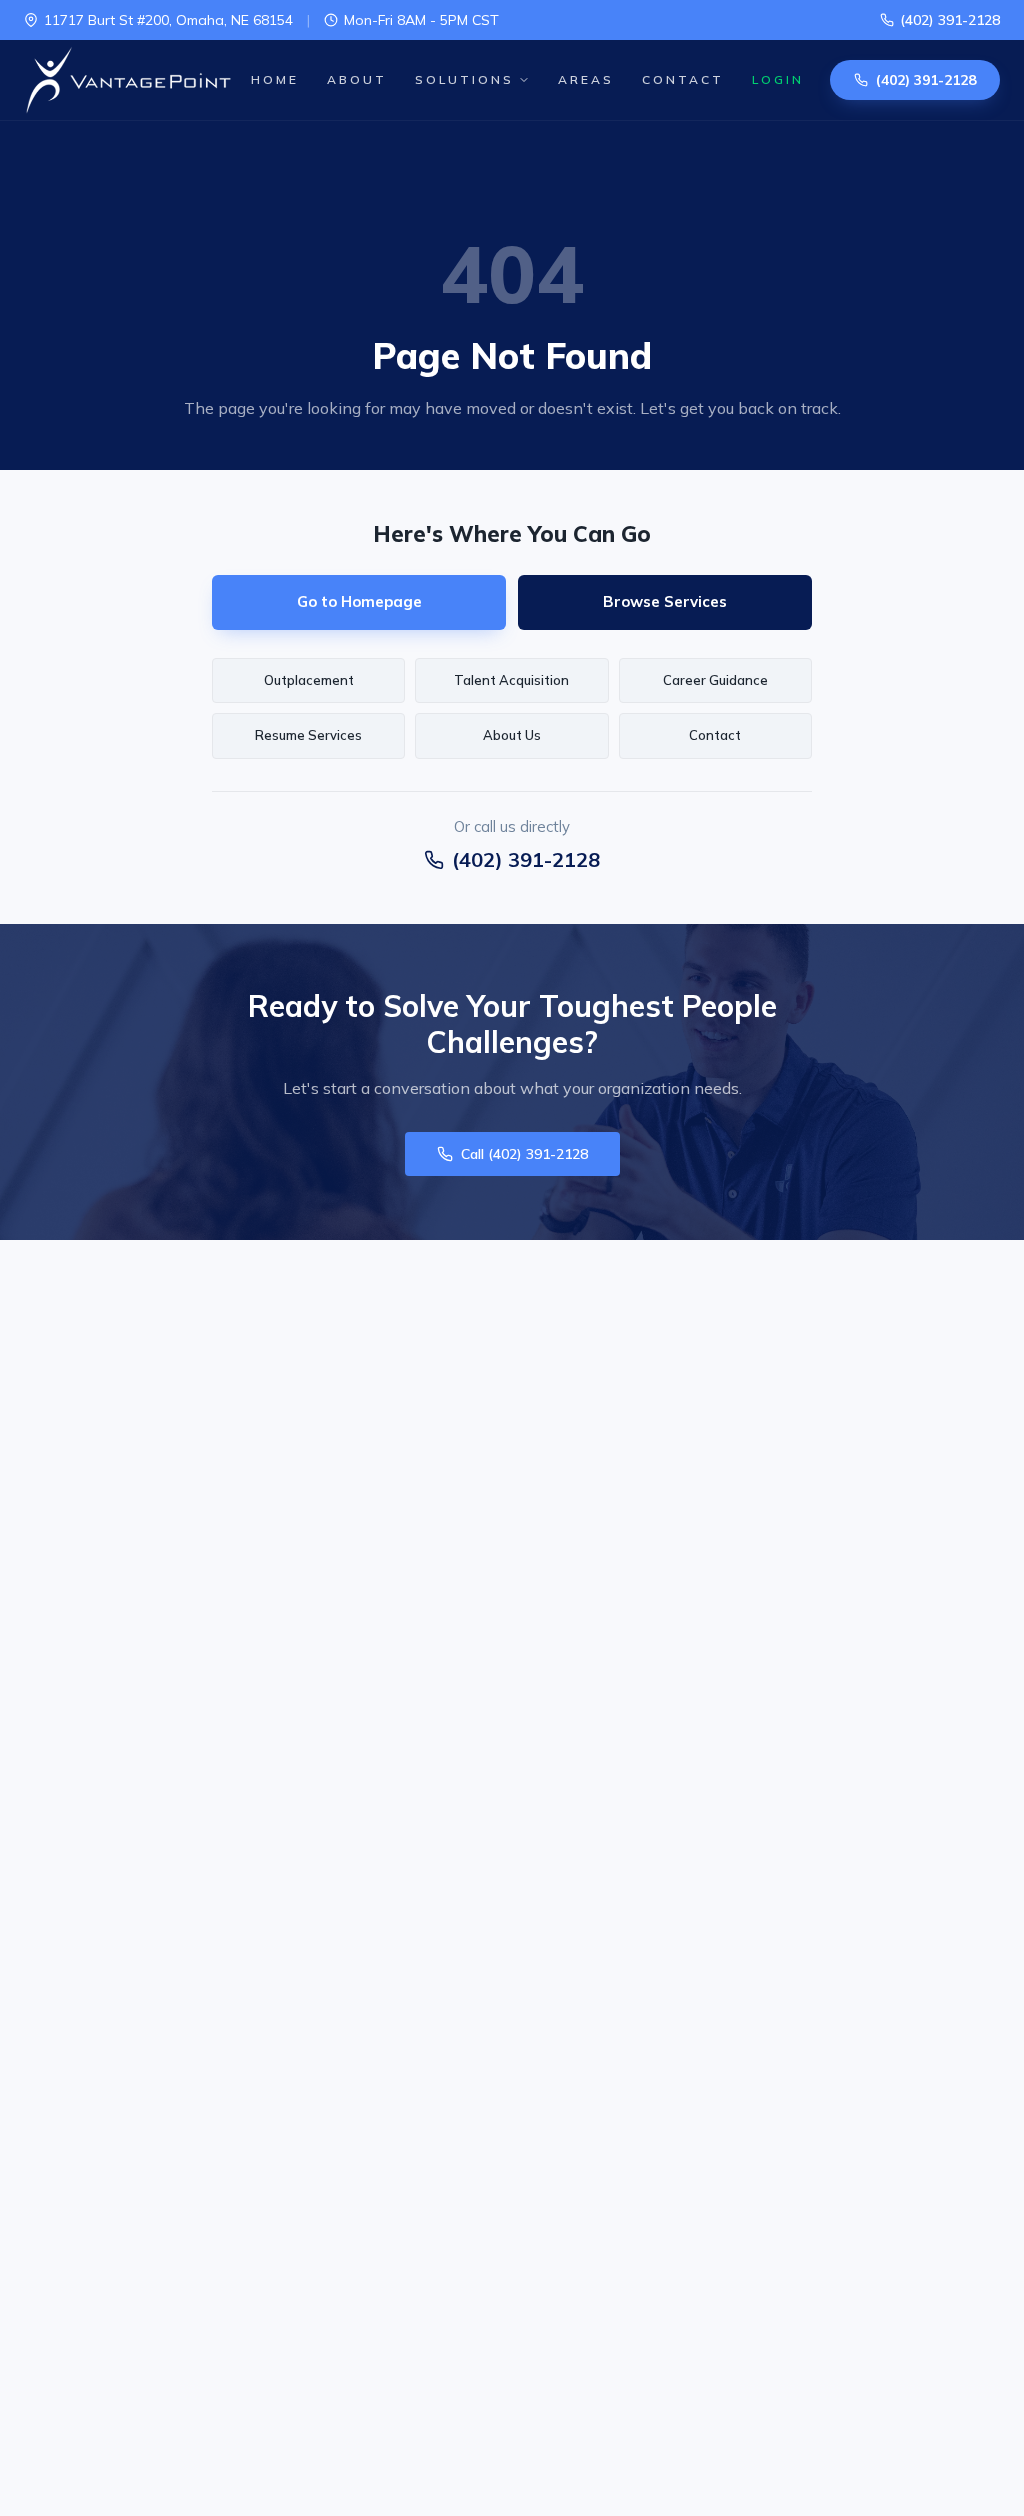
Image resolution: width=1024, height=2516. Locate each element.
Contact (683, 79)
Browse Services (665, 601)
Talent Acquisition (511, 680)
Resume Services (308, 735)
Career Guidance (715, 680)
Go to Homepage (359, 601)
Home (275, 79)
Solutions (464, 79)
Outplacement (309, 680)
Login (778, 79)
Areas (586, 79)
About (357, 79)
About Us (512, 735)
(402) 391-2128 (950, 20)
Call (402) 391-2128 (524, 1154)
